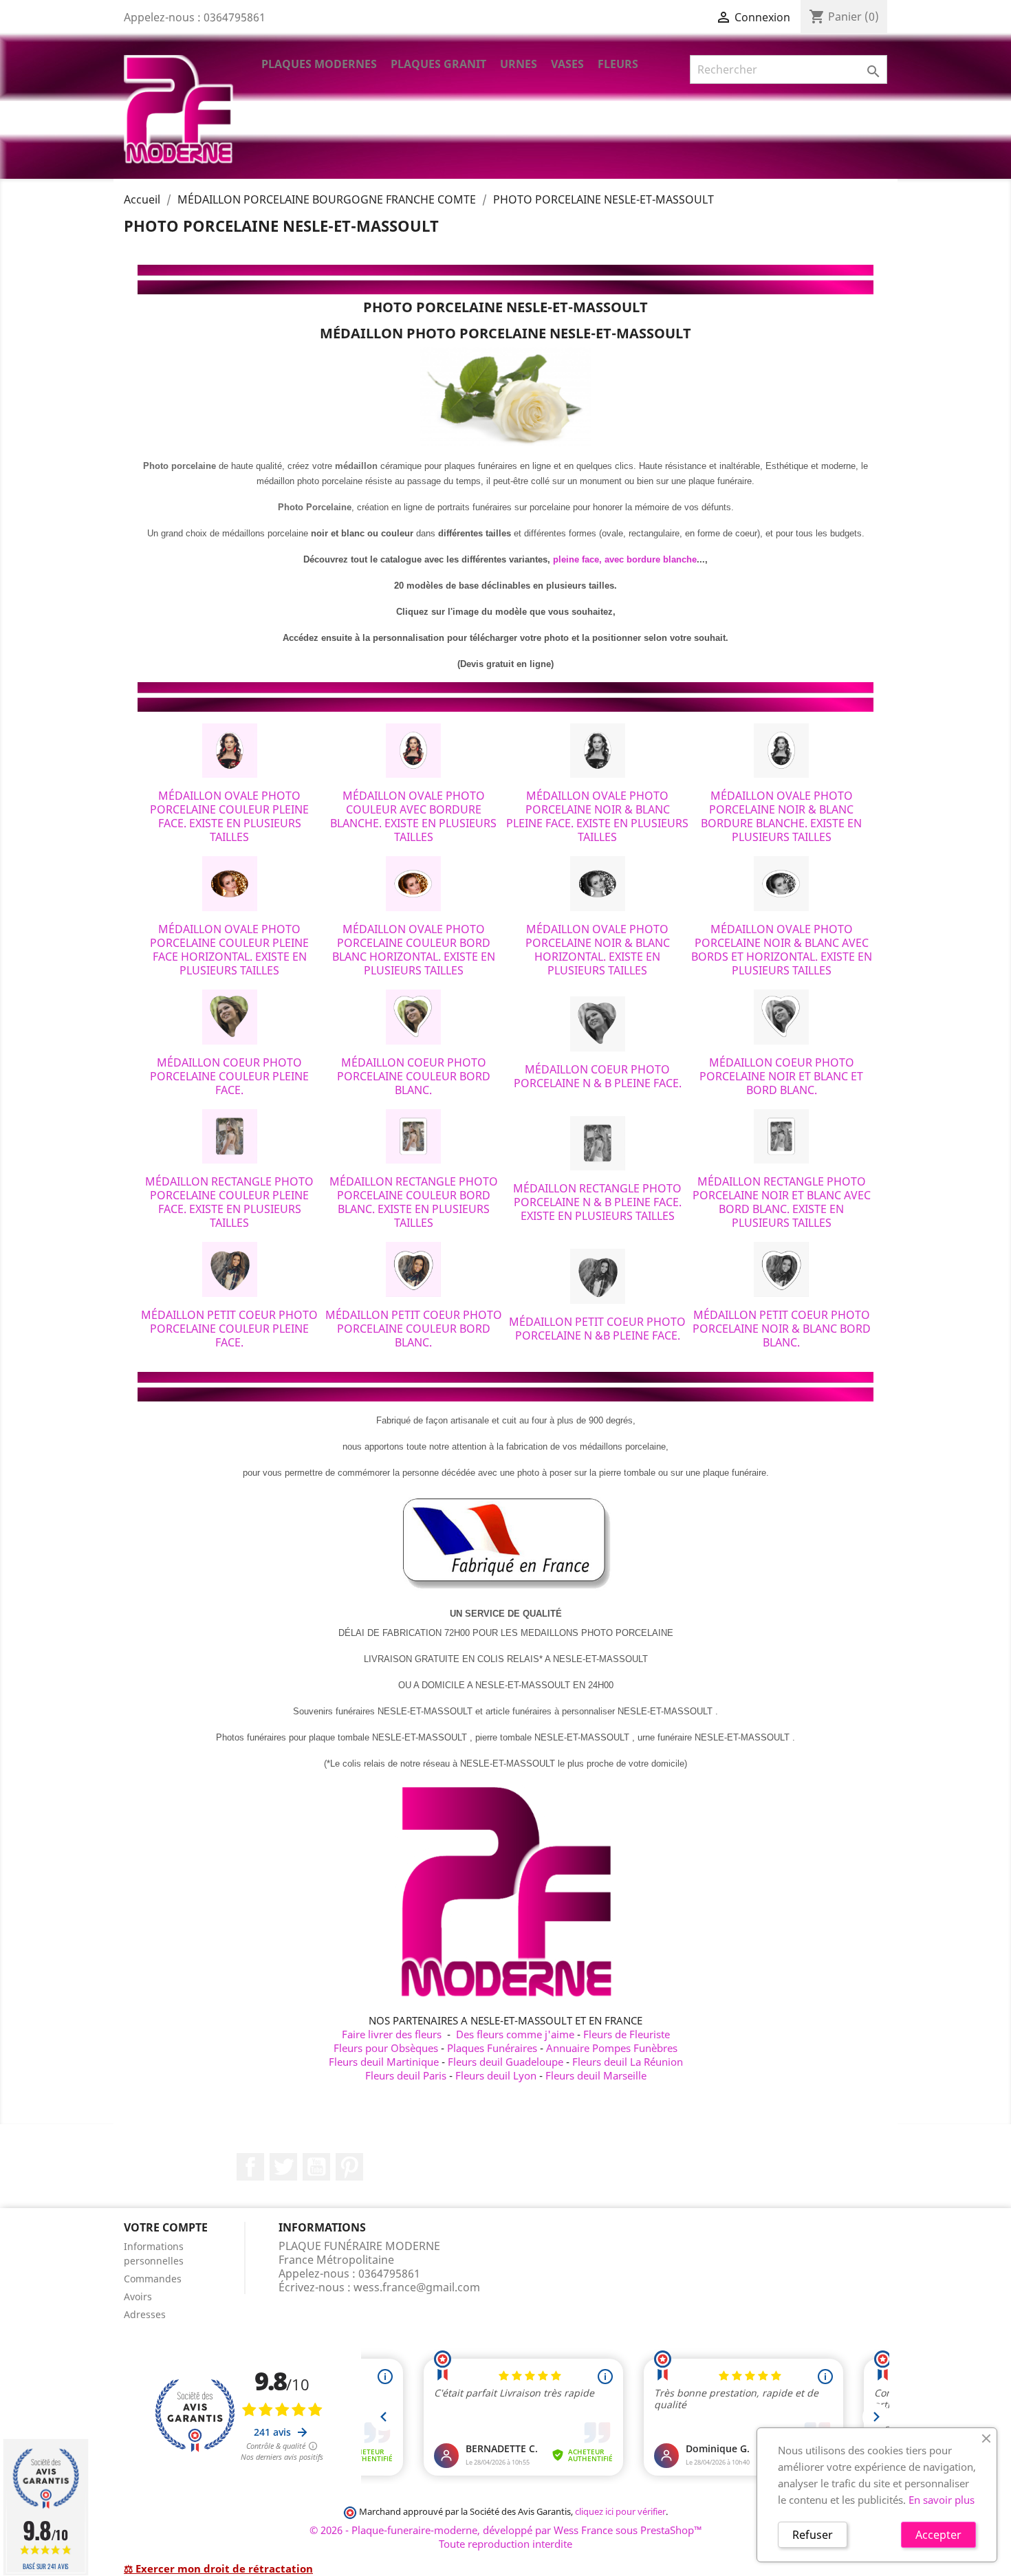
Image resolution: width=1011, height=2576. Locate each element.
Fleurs (618, 64)
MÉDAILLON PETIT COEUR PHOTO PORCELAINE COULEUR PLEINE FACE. (229, 1329)
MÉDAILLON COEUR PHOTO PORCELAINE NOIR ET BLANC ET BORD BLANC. (781, 1076)
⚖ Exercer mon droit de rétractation (218, 2568)
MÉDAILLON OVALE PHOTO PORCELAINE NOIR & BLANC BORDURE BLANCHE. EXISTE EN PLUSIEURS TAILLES (781, 816)
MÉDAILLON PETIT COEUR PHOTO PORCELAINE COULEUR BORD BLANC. (414, 1329)
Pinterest (349, 2167)
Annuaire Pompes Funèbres (612, 2048)
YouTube (316, 2167)
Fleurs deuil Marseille (596, 2075)
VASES (567, 64)
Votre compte (166, 2227)
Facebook (250, 2167)
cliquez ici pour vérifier (620, 2512)
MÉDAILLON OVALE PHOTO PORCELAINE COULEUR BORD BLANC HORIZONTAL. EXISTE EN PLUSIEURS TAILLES (414, 950)
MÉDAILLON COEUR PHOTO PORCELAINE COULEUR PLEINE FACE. (229, 1076)
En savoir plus (942, 2500)
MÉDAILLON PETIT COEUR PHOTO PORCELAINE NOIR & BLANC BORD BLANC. (782, 1329)
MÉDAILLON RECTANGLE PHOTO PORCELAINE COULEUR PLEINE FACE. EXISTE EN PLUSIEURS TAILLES (229, 1202)
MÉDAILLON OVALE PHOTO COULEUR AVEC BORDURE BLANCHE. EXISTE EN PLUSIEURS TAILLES (413, 816)
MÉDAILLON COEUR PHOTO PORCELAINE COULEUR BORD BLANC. (414, 1076)
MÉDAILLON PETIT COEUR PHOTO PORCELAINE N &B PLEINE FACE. (597, 1329)
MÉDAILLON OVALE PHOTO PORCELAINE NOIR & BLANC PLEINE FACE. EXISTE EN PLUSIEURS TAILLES (597, 816)
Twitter (283, 2167)
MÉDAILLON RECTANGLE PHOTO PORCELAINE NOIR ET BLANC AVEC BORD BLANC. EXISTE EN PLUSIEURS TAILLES (782, 1202)
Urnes (519, 64)
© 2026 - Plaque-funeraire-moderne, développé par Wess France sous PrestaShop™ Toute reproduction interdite (506, 2537)
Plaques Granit (438, 64)
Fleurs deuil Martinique (384, 2062)
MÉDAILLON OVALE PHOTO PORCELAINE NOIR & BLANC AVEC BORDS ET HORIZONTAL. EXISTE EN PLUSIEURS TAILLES (782, 950)
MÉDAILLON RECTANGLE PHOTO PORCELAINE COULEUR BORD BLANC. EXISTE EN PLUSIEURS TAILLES (414, 1202)
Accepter (938, 2535)
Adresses (145, 2314)
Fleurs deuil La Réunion (628, 2062)
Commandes (153, 2279)
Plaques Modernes (319, 64)
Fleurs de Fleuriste (627, 2034)
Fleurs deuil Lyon (496, 2075)
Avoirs (138, 2296)
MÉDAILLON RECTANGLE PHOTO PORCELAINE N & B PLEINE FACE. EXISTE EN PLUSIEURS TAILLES (597, 1202)
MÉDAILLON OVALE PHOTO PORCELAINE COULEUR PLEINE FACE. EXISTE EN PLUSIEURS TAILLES (229, 816)
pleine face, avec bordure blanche (625, 559)
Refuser (813, 2535)
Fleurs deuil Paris (406, 2075)
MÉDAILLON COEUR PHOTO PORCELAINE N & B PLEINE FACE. (598, 1076)
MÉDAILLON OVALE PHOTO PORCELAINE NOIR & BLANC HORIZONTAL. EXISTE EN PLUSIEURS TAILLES (598, 950)
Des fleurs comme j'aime (515, 2034)
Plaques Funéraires (492, 2048)
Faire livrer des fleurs (392, 2034)
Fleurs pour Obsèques (386, 2048)
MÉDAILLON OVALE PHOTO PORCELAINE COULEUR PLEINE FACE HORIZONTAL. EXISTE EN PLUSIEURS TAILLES (229, 950)
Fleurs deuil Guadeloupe (505, 2062)
